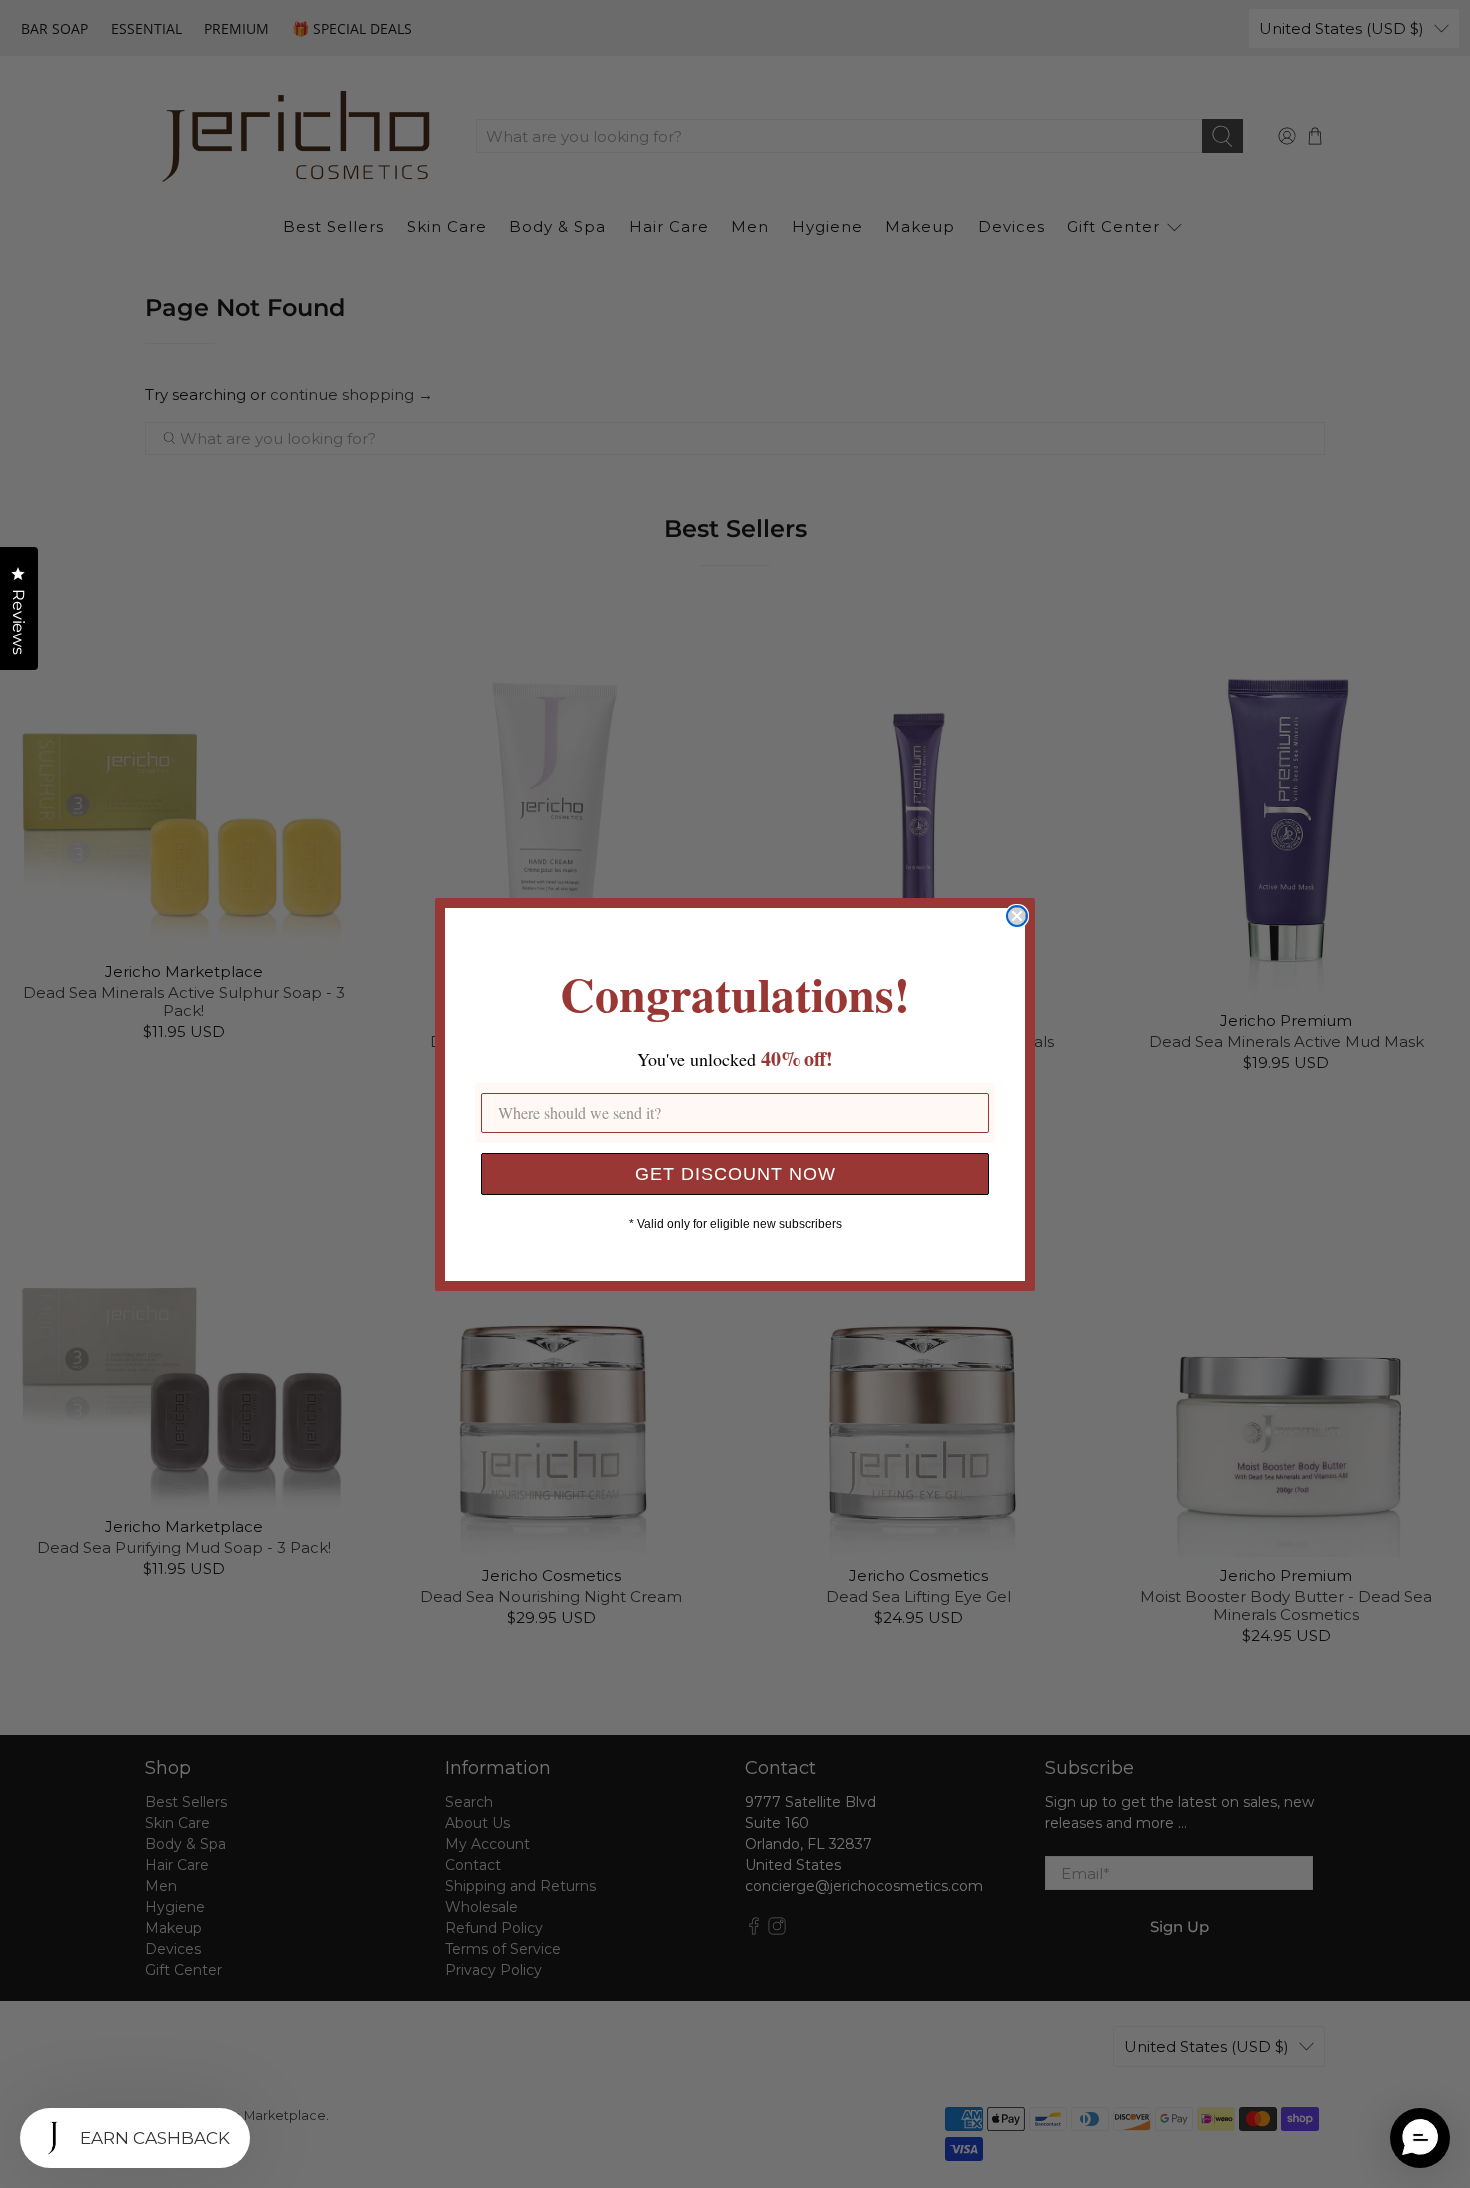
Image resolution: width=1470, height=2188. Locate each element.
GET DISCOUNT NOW (735, 1174)
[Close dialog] (1017, 916)
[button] (1420, 2138)
